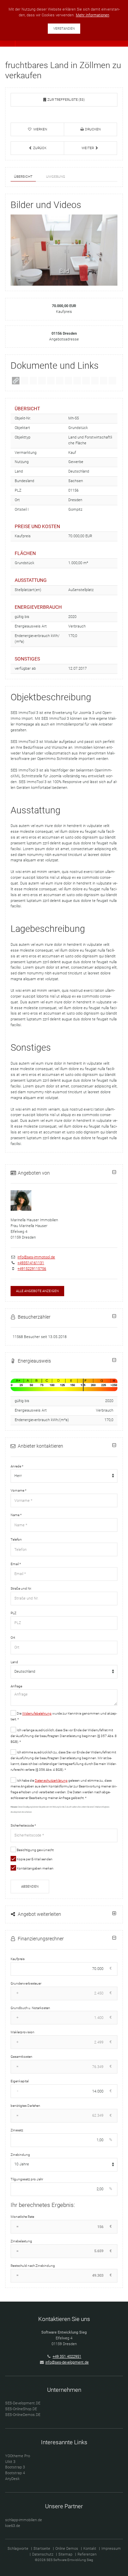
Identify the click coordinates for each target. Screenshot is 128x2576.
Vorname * (18, 1490)
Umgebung (56, 177)
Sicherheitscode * (23, 1825)
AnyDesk (12, 2479)
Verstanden (64, 28)
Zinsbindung (20, 2155)
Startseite (42, 2549)
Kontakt (90, 2549)
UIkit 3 (10, 2462)
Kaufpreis (18, 1959)
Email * (16, 1564)
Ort (13, 1637)
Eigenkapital (20, 2081)
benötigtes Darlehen (25, 2106)
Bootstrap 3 (15, 2467)
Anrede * (17, 1466)
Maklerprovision (23, 2032)
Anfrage (16, 1686)
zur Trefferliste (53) (66, 100)
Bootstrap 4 (15, 2473)
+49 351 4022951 (67, 2357)
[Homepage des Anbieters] (16, 380)
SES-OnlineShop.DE (21, 2409)
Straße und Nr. (21, 1588)
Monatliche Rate (22, 2217)
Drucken (93, 129)
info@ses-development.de (67, 2362)
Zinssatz (17, 2130)
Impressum (111, 2549)
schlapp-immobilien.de (24, 2520)
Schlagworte (18, 2549)
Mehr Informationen (93, 15)
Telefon (16, 1539)
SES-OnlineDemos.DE (23, 2415)
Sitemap (65, 2554)
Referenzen (87, 2554)
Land (14, 1662)
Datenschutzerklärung (51, 1780)
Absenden (30, 1886)
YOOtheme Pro (18, 2456)
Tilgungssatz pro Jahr (27, 2179)
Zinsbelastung (21, 2241)
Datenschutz (43, 2554)
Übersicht (23, 177)
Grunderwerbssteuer (26, 1983)
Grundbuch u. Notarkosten (30, 2008)
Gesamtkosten (22, 2057)
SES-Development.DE (23, 2403)
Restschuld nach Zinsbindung (33, 2266)
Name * (16, 1515)
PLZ (13, 1613)
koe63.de (13, 2526)
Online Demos (67, 2549)
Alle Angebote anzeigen (37, 1291)
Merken (40, 129)
